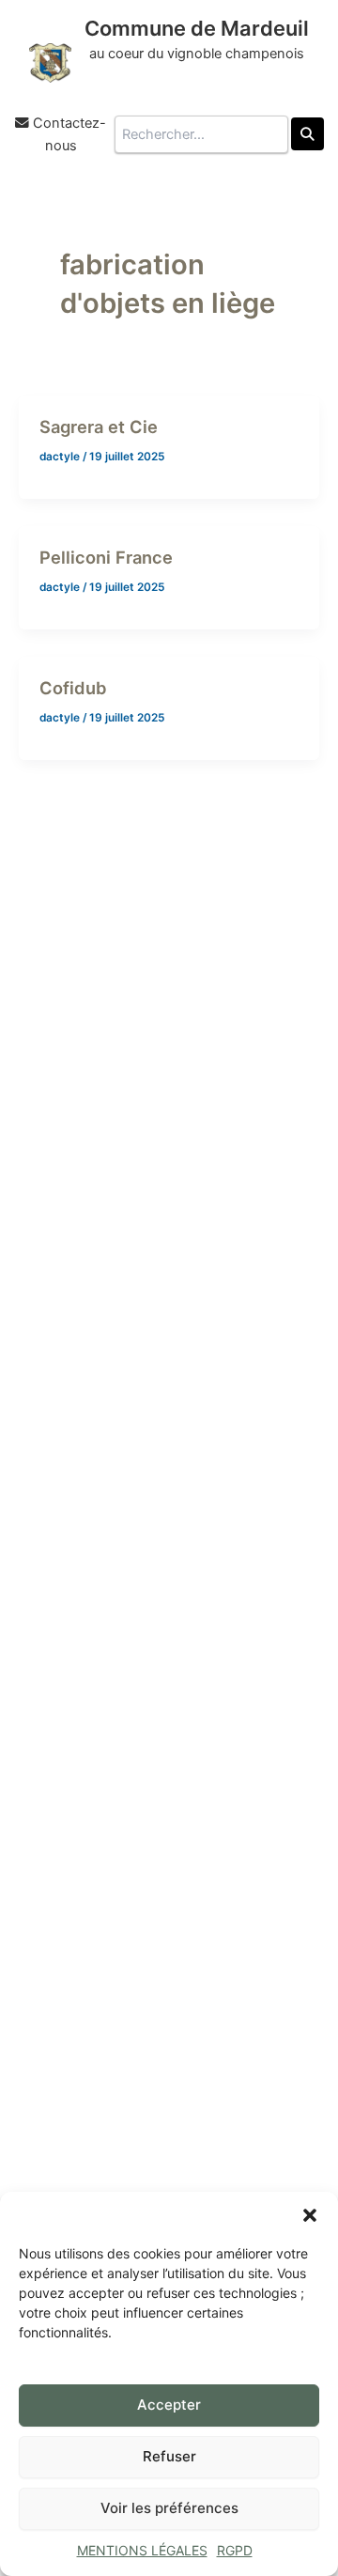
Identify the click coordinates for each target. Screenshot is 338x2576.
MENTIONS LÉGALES (142, 2550)
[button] (310, 2215)
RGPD (235, 2550)
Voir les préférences (169, 2508)
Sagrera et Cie (99, 427)
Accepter (169, 2405)
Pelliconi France (106, 557)
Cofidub (73, 688)
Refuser (169, 2456)
